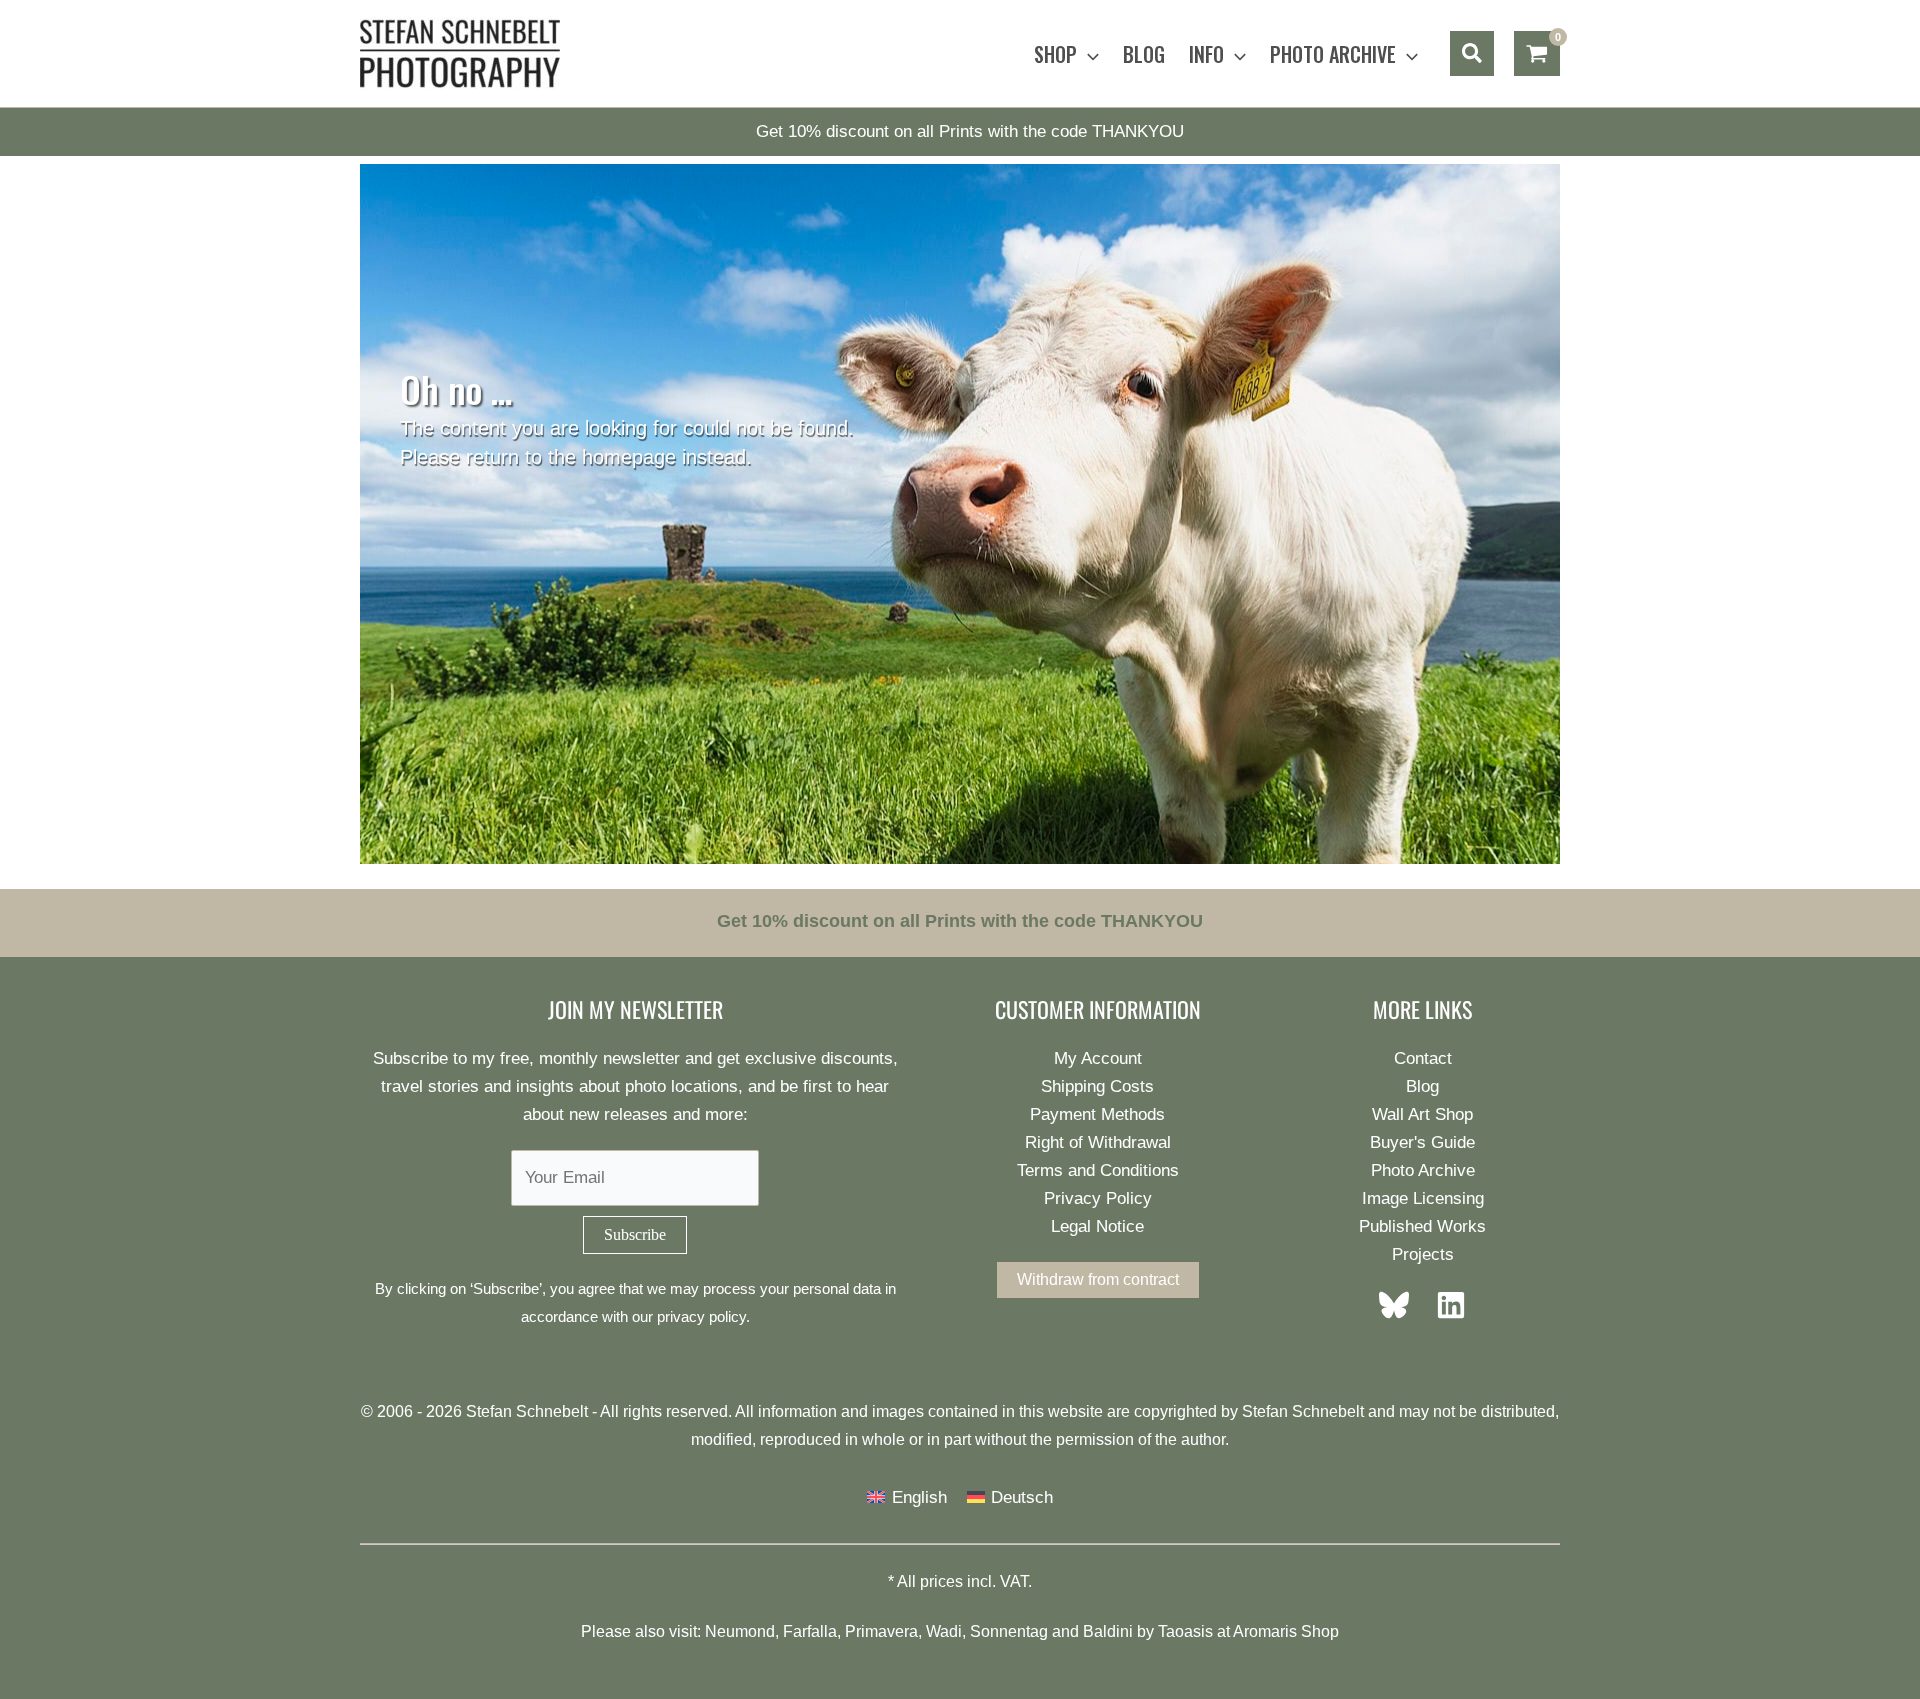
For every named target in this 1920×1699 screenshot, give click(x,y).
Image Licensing (1423, 1198)
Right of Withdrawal (1098, 1142)
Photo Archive (1423, 1170)
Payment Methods (1097, 1114)
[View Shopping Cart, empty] (1537, 54)
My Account (1098, 1058)
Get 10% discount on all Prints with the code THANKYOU (970, 131)
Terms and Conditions (1098, 1170)
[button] (1088, 54)
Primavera (881, 1631)
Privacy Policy (1098, 1198)
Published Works (1422, 1226)
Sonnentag (1009, 1631)
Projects (1423, 1254)
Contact (1423, 1058)
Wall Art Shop (1422, 1114)
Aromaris (1265, 1631)
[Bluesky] (1400, 1305)
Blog (1422, 1086)
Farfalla (810, 1631)
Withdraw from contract (1098, 1279)
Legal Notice (1097, 1226)
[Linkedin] (1445, 1305)
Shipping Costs (1097, 1086)
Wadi (944, 1631)
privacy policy (701, 1316)
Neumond (740, 1631)
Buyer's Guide (1422, 1142)
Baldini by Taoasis (1148, 1631)
